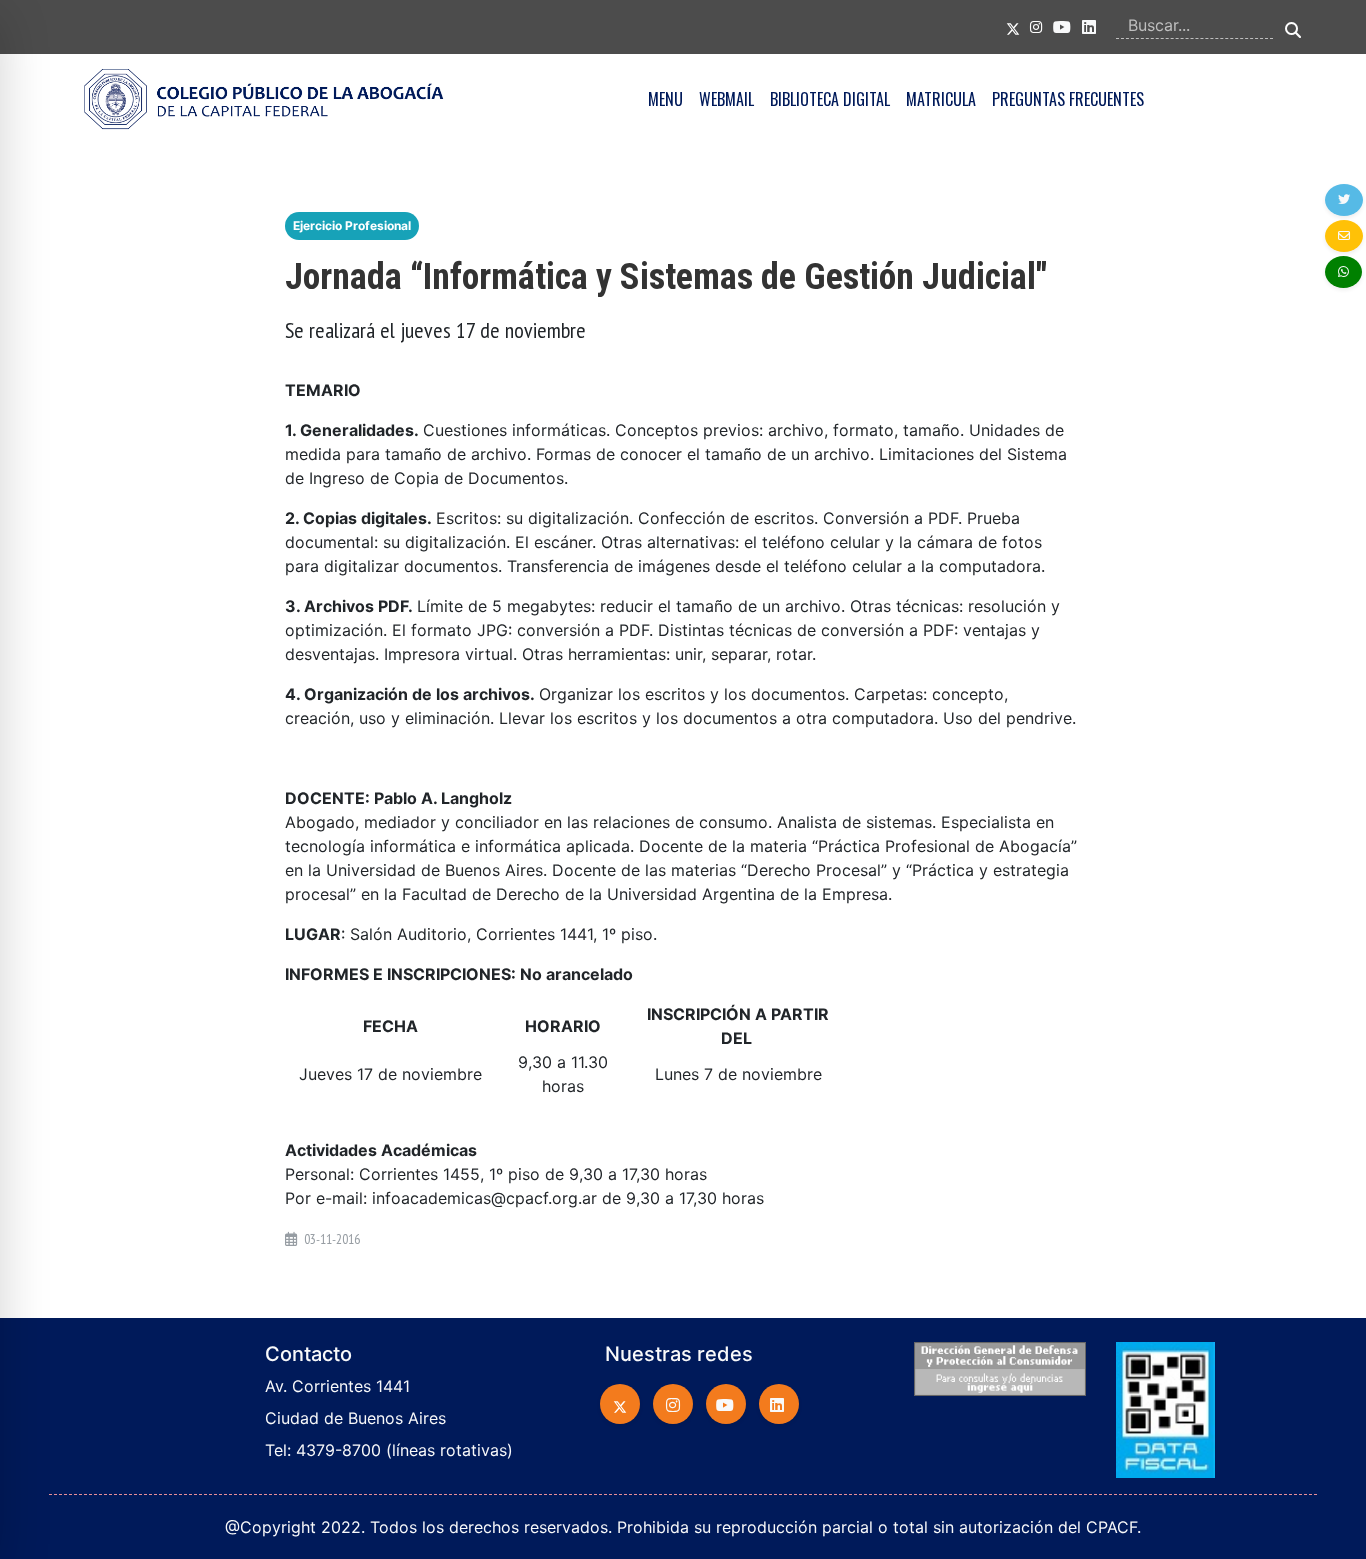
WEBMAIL (726, 99)
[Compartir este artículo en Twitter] (1344, 200)
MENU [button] (665, 99)
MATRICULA (941, 99)
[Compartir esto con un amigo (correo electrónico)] (1344, 236)
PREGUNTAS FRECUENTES (1068, 99)
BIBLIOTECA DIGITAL (830, 99)
